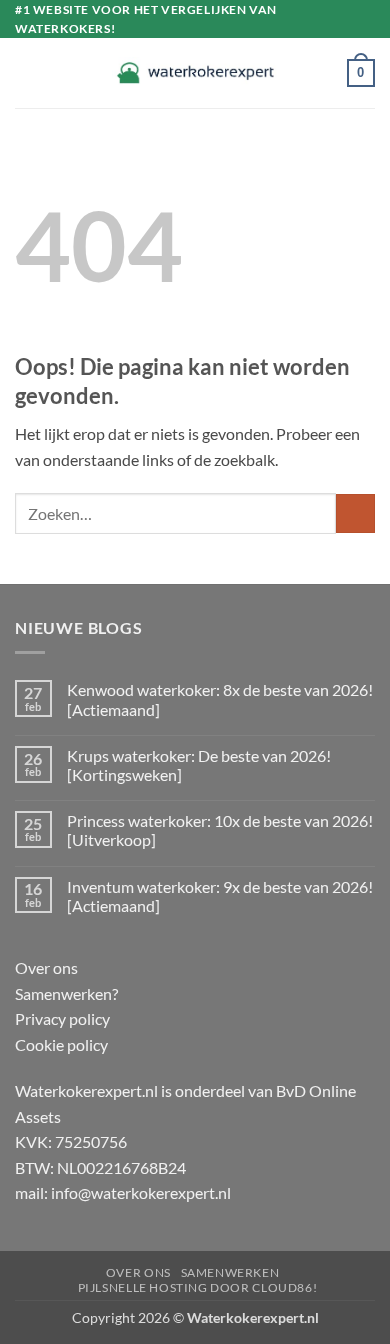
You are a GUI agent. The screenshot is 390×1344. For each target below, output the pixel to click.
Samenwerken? (66, 993)
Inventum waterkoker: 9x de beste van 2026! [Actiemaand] (220, 896)
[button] (27, 73)
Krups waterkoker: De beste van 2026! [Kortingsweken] (199, 765)
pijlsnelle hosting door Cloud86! (198, 1287)
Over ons (46, 967)
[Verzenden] (355, 513)
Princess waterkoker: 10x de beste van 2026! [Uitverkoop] (220, 830)
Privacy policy (62, 1018)
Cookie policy (61, 1044)
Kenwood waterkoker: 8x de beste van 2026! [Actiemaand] (220, 699)
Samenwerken (230, 1272)
